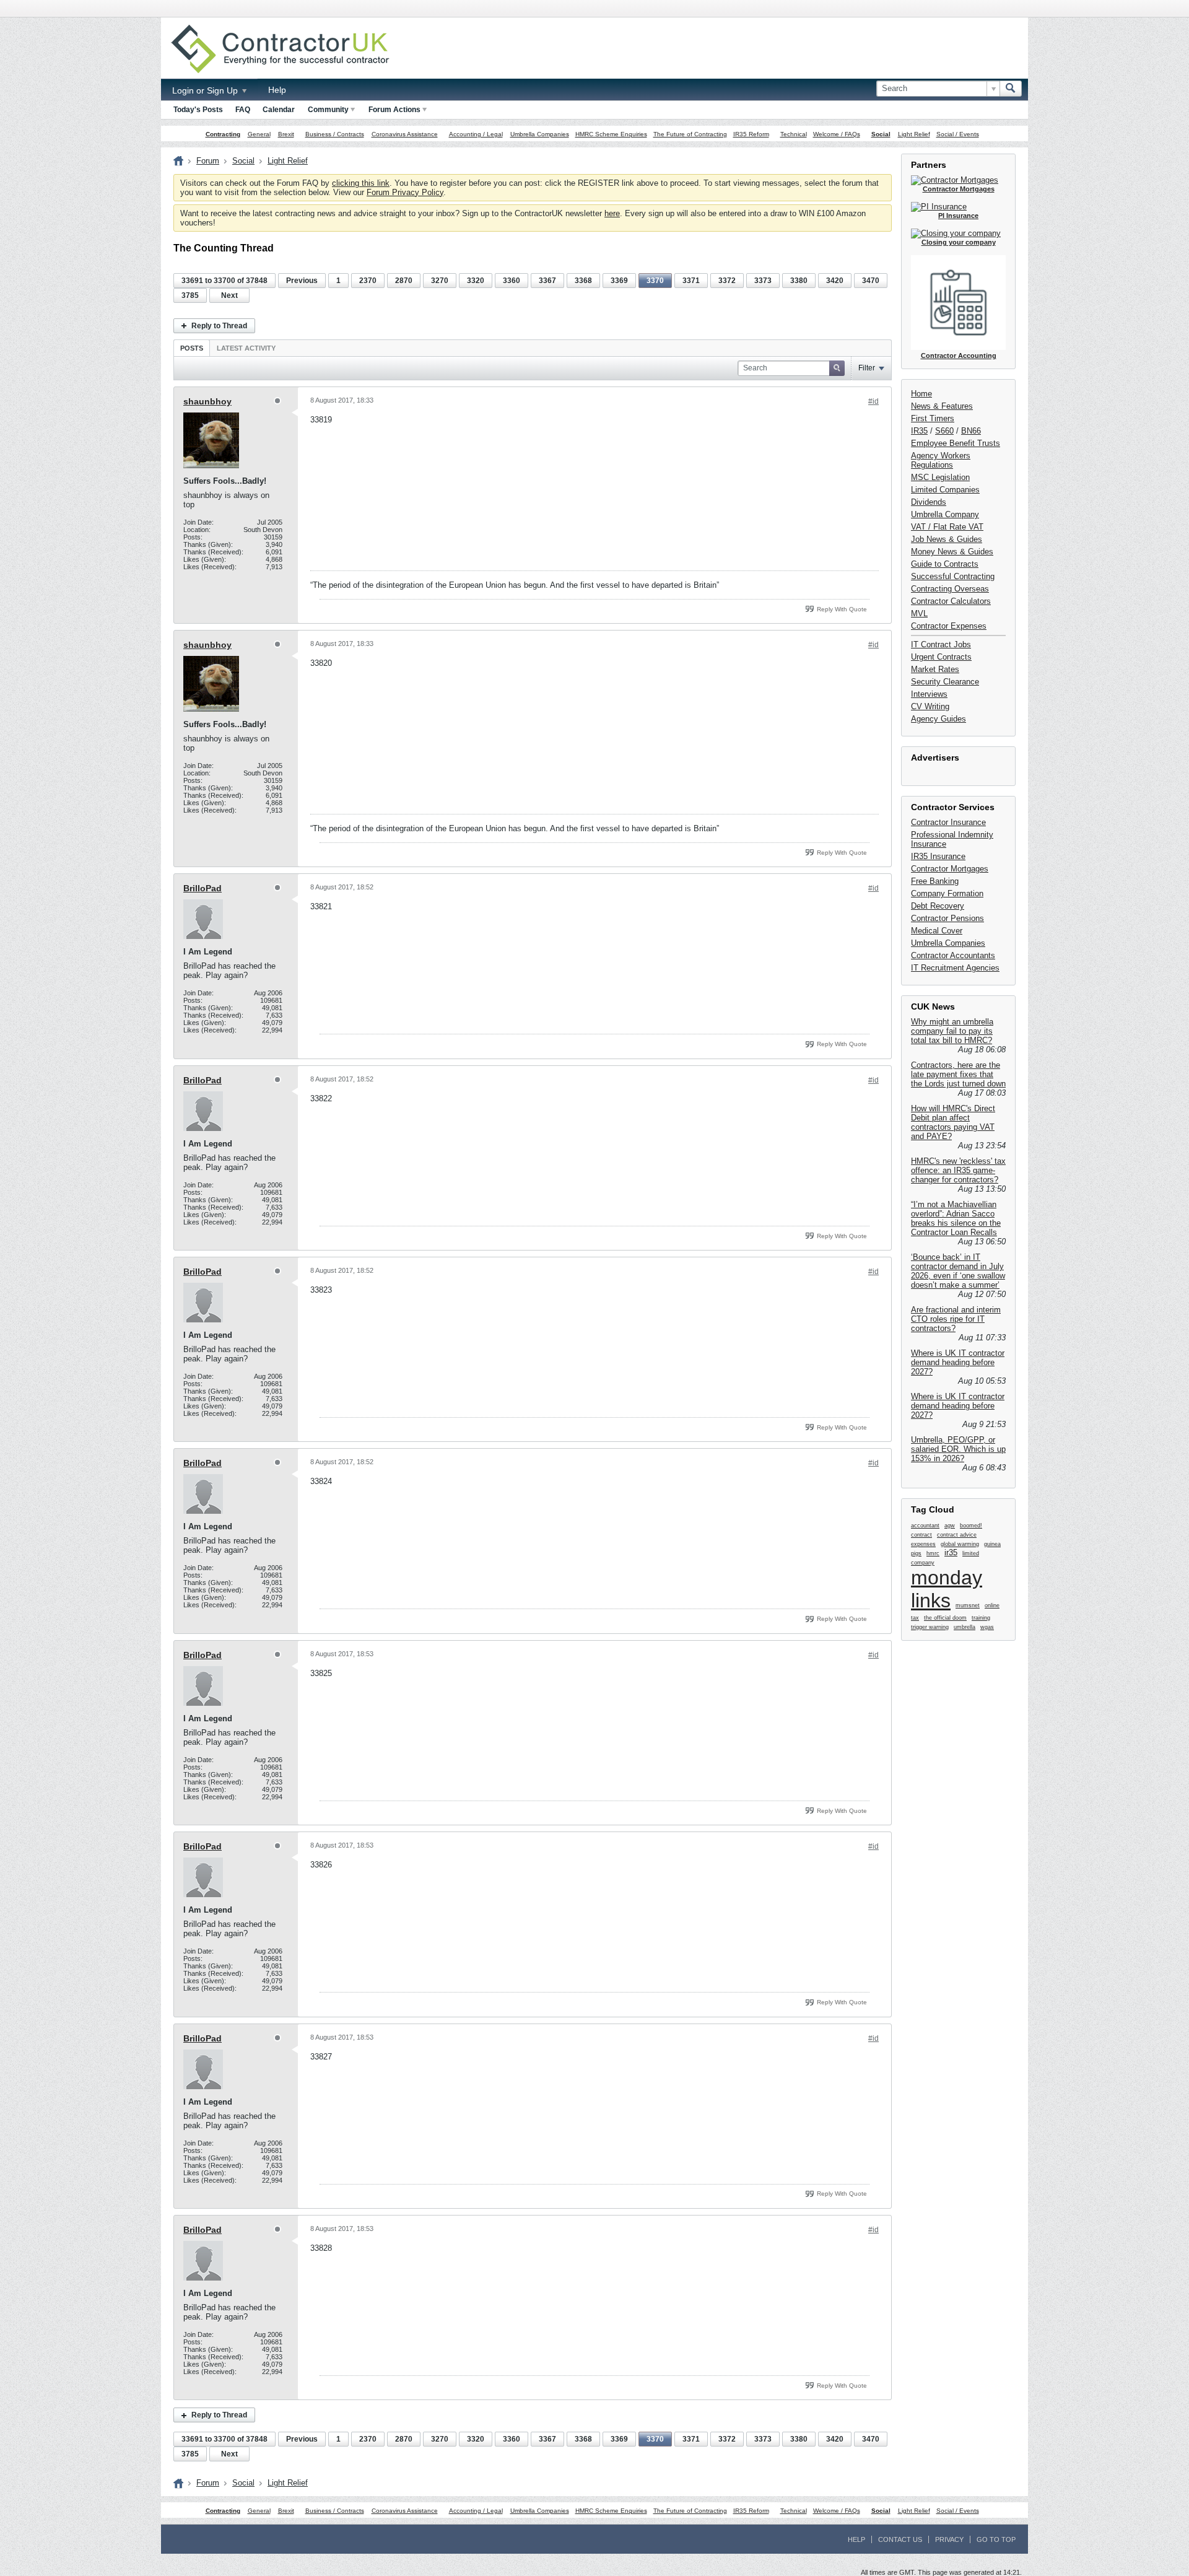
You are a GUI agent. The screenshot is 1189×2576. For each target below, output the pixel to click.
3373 (763, 281)
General (259, 134)
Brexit (286, 134)
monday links (947, 1589)
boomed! (971, 1526)
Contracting (223, 134)
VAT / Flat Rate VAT (947, 527)
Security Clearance (945, 682)
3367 (547, 281)
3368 (583, 281)
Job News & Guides (947, 539)
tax (915, 1618)
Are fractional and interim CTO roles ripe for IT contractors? (956, 1319)
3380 (799, 281)
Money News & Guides (952, 552)
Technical (794, 134)
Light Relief (914, 134)
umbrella (965, 1627)
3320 (476, 281)
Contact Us (900, 2539)
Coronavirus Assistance (405, 134)
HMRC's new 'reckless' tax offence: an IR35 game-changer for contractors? (958, 1170)
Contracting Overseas (950, 589)
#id (873, 401)
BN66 (971, 431)
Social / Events (958, 134)
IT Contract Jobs (941, 644)
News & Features (942, 406)
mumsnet (968, 1605)
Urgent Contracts (941, 657)
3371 (691, 281)
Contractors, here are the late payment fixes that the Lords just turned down (958, 1074)
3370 (655, 281)
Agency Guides (939, 719)
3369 (619, 281)
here (612, 213)
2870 (404, 281)
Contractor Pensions (947, 918)
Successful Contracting (953, 576)
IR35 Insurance (938, 856)
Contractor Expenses (949, 626)
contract (921, 1535)
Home (921, 394)
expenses (923, 1544)
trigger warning (930, 1627)
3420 (835, 281)
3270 (440, 281)
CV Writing (930, 706)
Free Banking (935, 881)
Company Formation (947, 893)
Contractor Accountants (953, 955)
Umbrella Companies (540, 134)
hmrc (933, 1553)
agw (950, 1526)
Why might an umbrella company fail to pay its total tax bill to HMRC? (952, 1031)
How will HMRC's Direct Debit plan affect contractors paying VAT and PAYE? (953, 1122)
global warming (960, 1544)
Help (277, 90)
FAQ (243, 110)
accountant (925, 1526)
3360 (512, 281)
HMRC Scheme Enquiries (611, 134)
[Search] (1011, 89)
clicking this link (361, 183)
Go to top (996, 2539)
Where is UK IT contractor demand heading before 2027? (958, 1362)
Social (881, 134)
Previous (302, 281)
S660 (944, 431)
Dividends (929, 502)
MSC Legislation (940, 477)
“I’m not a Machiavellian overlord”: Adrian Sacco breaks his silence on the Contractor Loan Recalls (956, 1218)
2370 (368, 281)
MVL (919, 613)
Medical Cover (937, 931)
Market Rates (935, 669)
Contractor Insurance (948, 822)
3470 (871, 281)
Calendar (279, 110)
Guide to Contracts (945, 564)
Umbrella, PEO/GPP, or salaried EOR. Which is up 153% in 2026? (958, 1449)
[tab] (192, 348)
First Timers (933, 418)
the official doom (945, 1618)
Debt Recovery (938, 906)
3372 (727, 281)
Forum (208, 161)
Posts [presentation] (192, 348)
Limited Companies (945, 490)
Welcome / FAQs (837, 134)
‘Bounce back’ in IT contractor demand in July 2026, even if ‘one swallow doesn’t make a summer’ (958, 1271)
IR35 (919, 431)
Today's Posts (198, 110)
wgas (987, 1627)
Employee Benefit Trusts (956, 443)
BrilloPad (203, 888)
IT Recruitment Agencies (955, 968)
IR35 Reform (751, 134)
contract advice (957, 1535)
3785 (190, 295)
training (981, 1618)
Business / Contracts (335, 134)
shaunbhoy (207, 401)
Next (229, 295)
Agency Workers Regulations (941, 460)
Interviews (929, 694)
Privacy (949, 2539)
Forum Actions (394, 110)
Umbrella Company (945, 514)
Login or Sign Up (206, 90)
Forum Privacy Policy (405, 192)
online (992, 1605)
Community (328, 110)
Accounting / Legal (476, 134)
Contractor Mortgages (950, 869)
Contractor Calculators (951, 601)
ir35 (951, 1552)
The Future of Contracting (690, 134)
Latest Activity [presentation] (246, 348)
